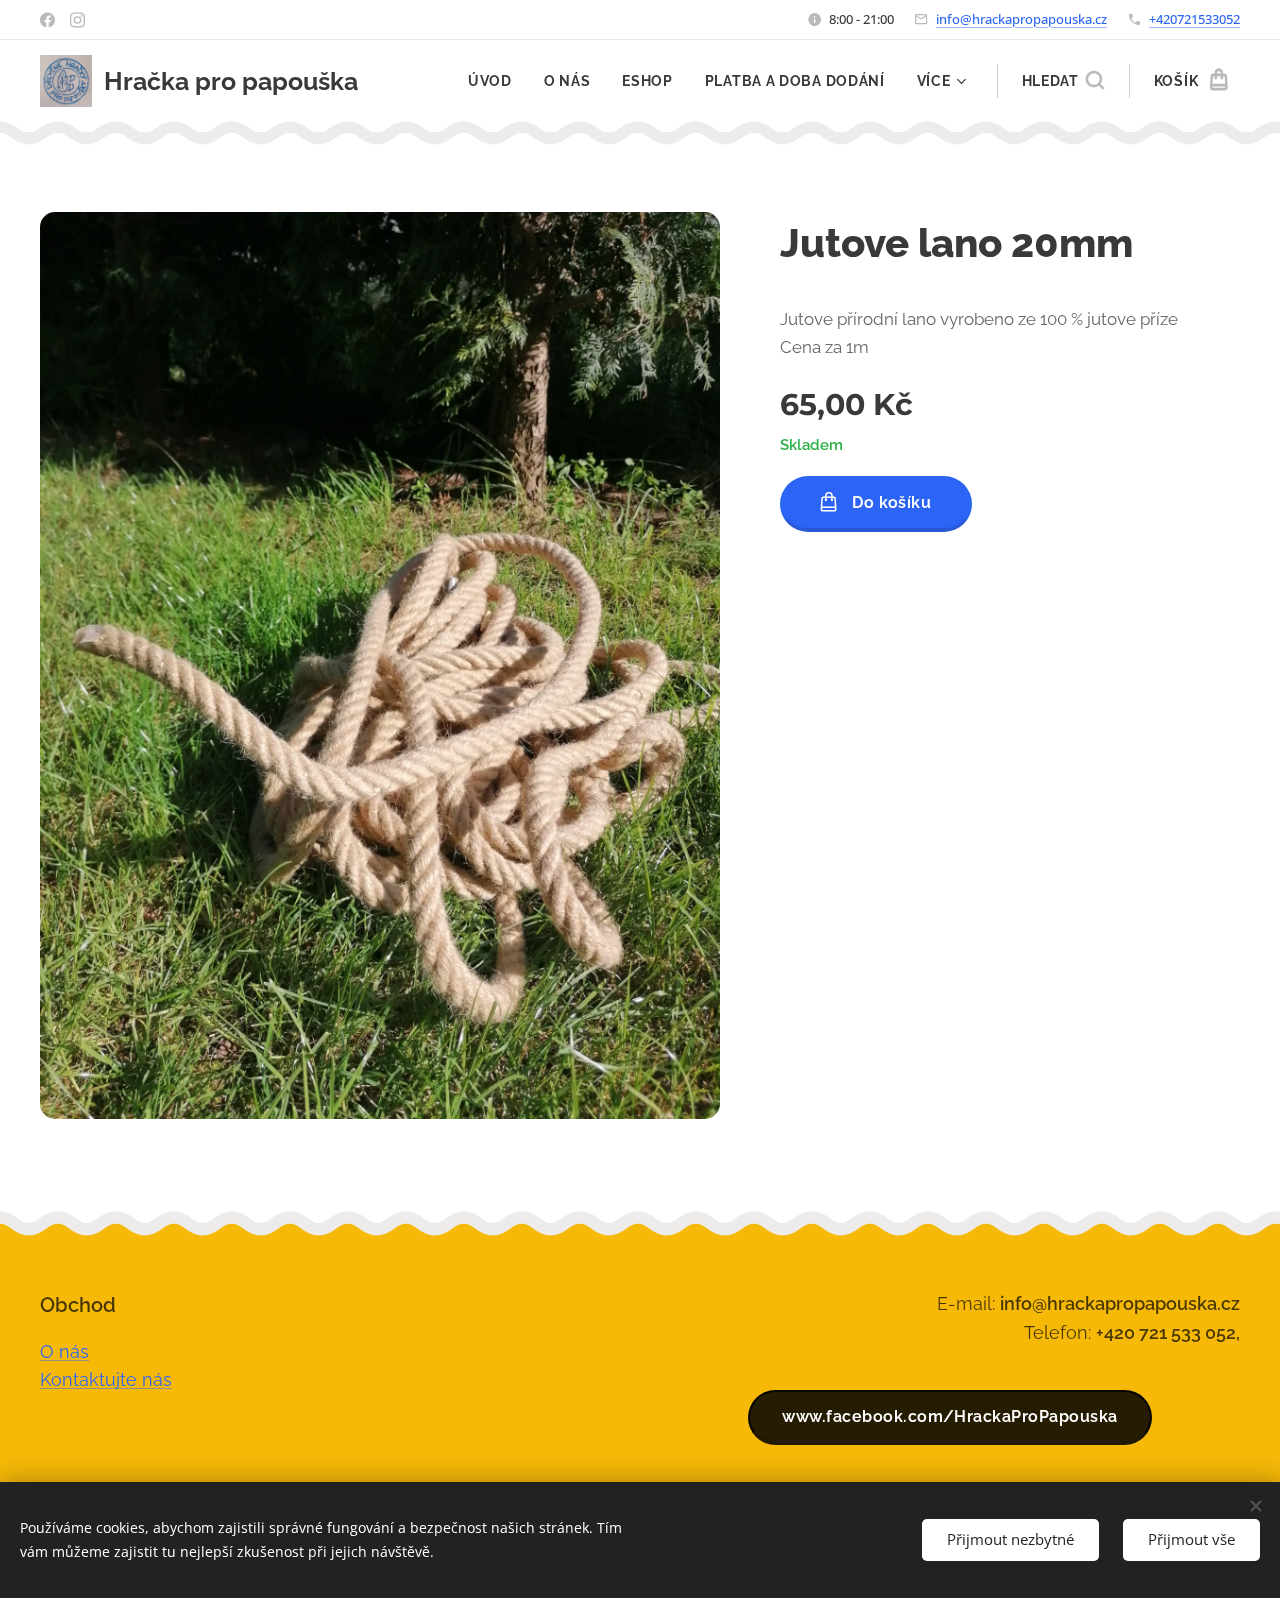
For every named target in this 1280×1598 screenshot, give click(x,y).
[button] (1063, 81)
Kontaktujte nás (106, 1379)
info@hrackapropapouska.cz (1021, 19)
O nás (64, 1351)
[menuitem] (495, 81)
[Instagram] (77, 20)
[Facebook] (47, 20)
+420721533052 (1194, 19)
